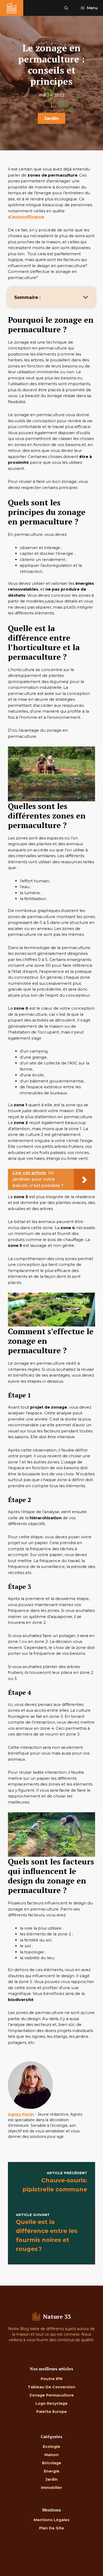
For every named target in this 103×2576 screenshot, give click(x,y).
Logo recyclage (51, 2403)
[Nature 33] (12, 8)
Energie (52, 2471)
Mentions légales (51, 2520)
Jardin (51, 118)
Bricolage (52, 2463)
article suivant (33, 2215)
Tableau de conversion (51, 2387)
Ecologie (51, 2447)
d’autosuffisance (26, 217)
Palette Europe (51, 2412)
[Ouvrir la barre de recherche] (66, 8)
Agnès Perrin (21, 2114)
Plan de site (51, 2528)
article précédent (67, 2173)
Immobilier (51, 2488)
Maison (51, 2455)
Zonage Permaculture (51, 2395)
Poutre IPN (51, 2379)
